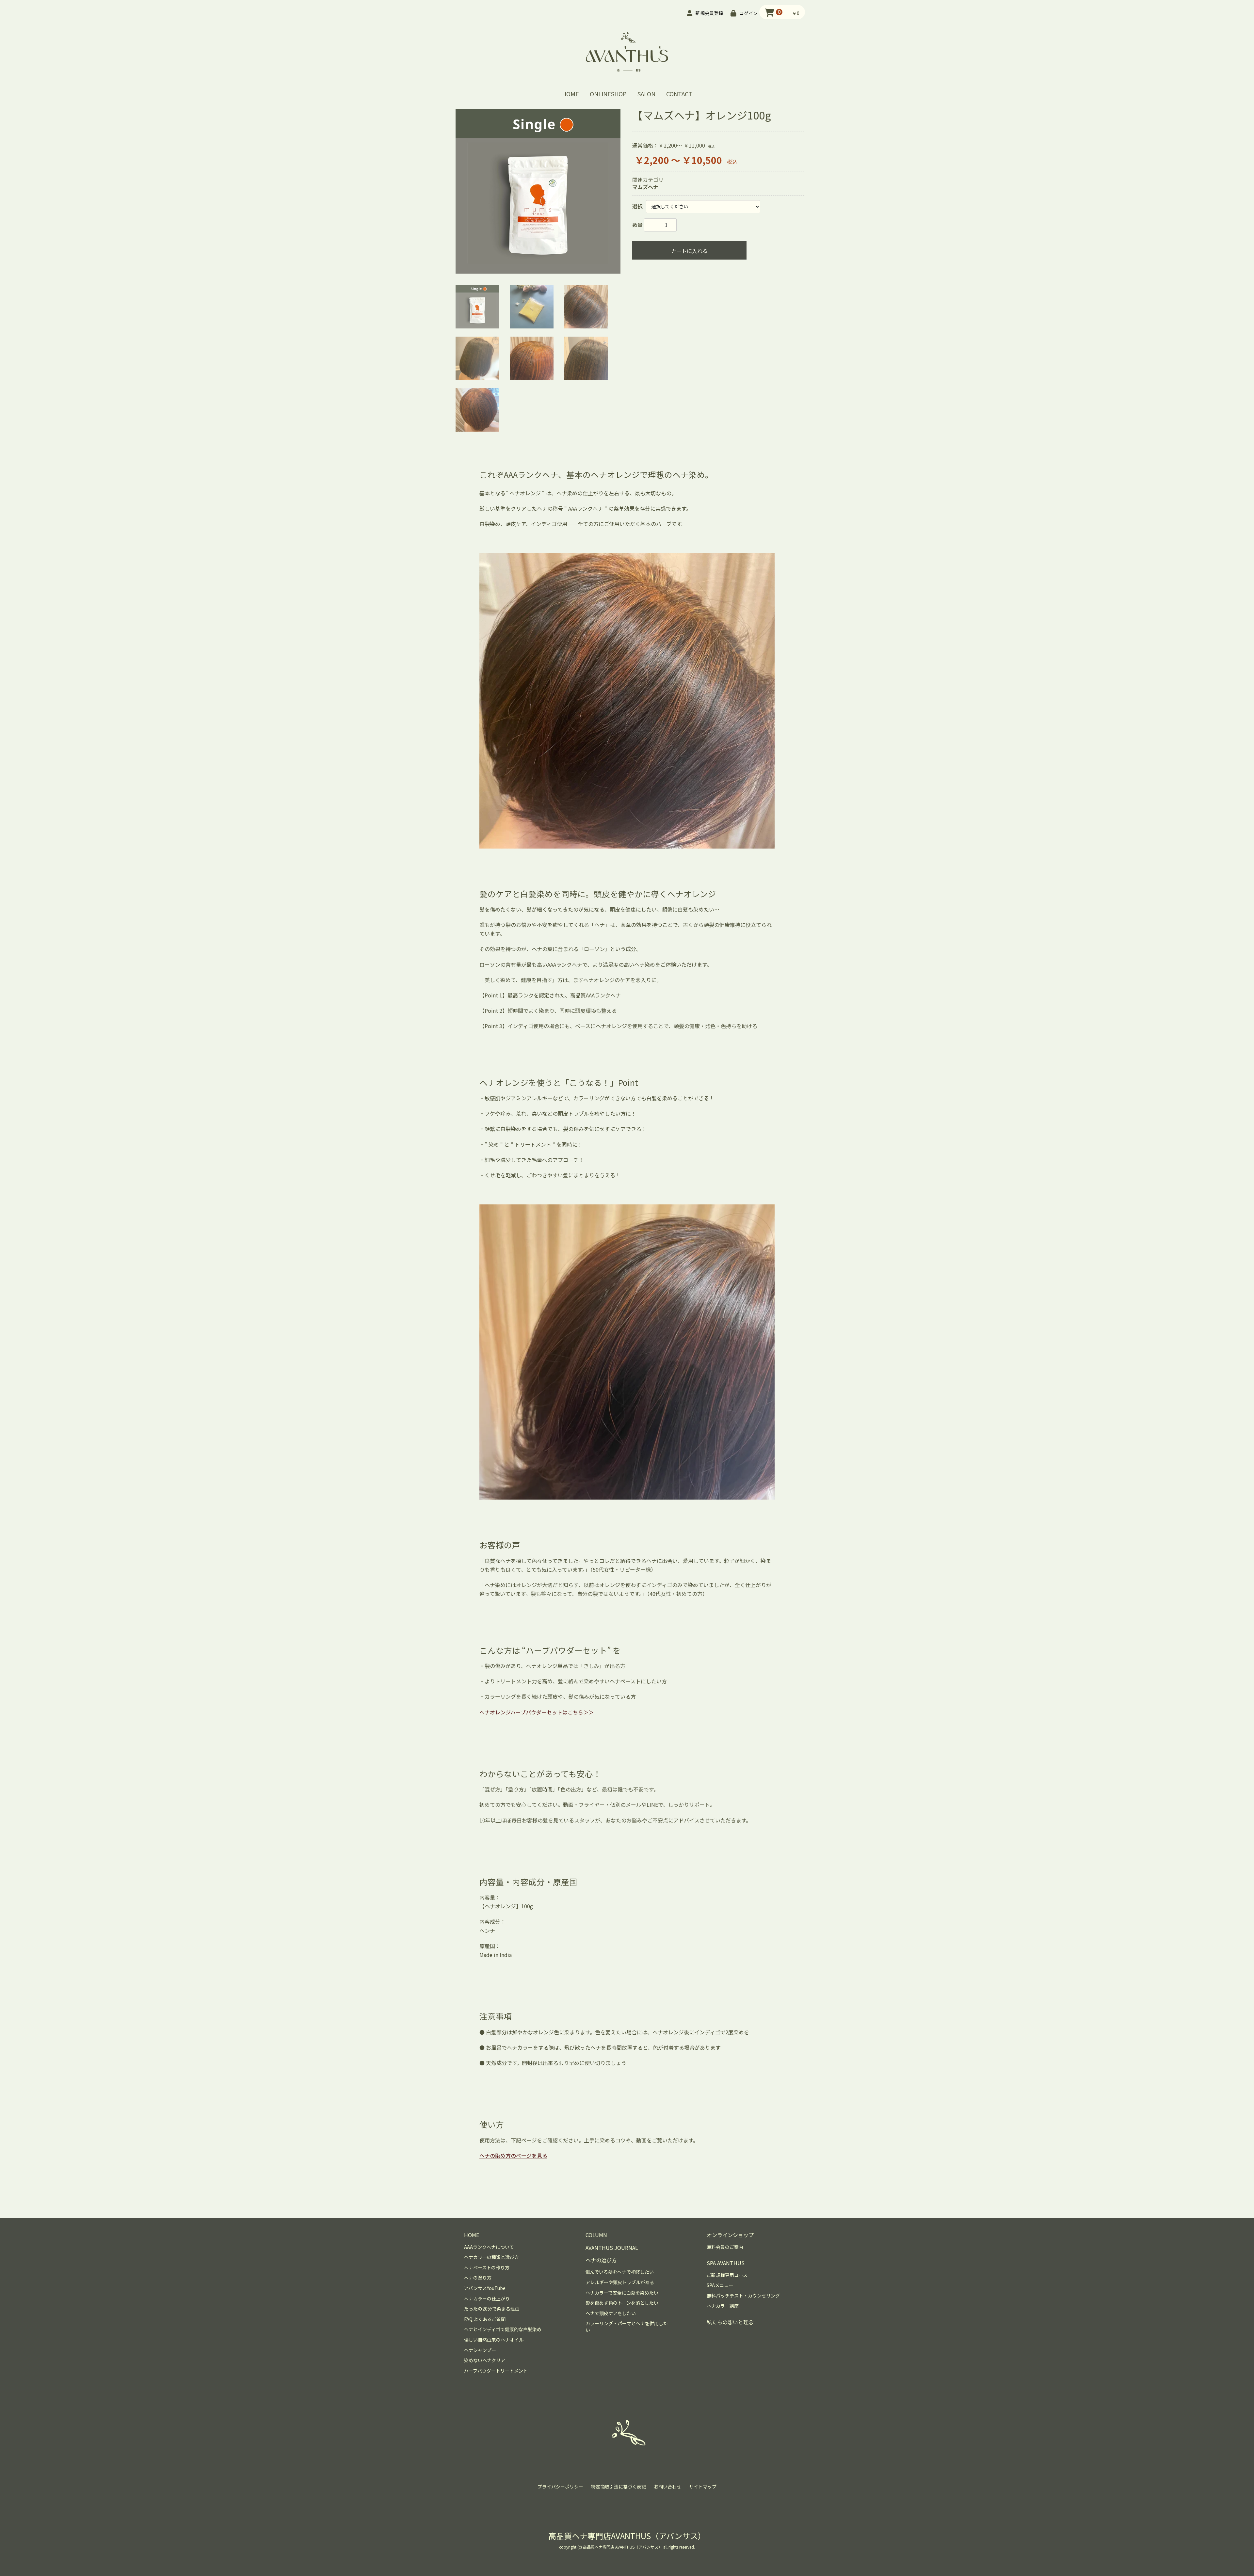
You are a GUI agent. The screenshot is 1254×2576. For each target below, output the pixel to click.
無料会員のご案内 (725, 2247)
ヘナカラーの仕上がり (487, 2299)
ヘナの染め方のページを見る (513, 2155)
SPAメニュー (720, 2285)
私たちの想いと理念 (730, 2322)
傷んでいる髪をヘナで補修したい (620, 2272)
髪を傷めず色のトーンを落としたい (622, 2303)
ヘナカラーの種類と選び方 (491, 2257)
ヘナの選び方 (601, 2260)
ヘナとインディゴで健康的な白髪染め (503, 2329)
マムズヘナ (645, 187)
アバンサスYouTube (485, 2288)
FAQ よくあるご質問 (485, 2319)
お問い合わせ (667, 2487)
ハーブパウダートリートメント (496, 2371)
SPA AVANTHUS (726, 2263)
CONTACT (679, 94)
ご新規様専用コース (727, 2275)
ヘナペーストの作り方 (487, 2268)
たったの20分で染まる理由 (492, 2309)
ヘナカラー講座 (723, 2306)
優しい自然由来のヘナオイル (494, 2340)
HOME (571, 94)
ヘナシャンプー (480, 2350)
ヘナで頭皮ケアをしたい (611, 2313)
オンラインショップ (730, 2235)
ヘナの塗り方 (478, 2278)
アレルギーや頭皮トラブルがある (620, 2282)
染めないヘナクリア (485, 2360)
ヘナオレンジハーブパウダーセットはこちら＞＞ (537, 1712)
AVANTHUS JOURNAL (612, 2248)
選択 (637, 206)
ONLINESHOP (608, 94)
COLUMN (596, 2235)
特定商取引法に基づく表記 (619, 2487)
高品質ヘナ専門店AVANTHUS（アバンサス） (627, 2536)
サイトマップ (703, 2487)
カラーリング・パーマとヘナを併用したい (627, 2327)
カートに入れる (689, 251)
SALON (646, 94)
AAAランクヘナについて (489, 2247)
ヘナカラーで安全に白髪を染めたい (622, 2293)
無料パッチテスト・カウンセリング (743, 2296)
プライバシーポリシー (560, 2487)
